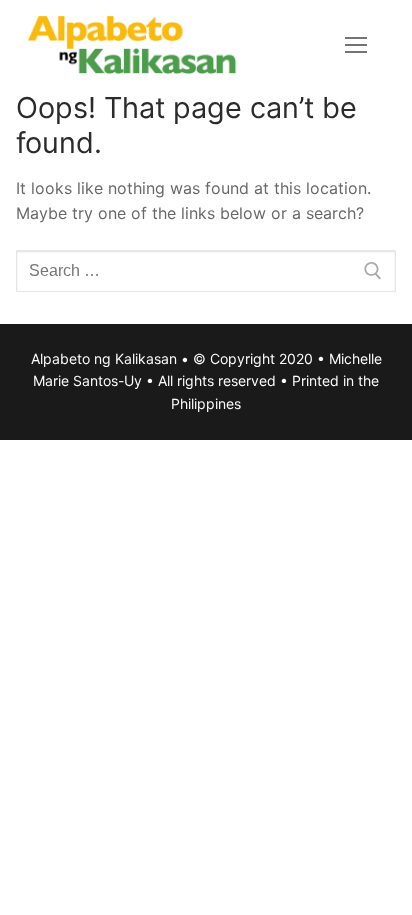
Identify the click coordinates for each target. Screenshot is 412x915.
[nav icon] (356, 45)
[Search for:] (206, 271)
